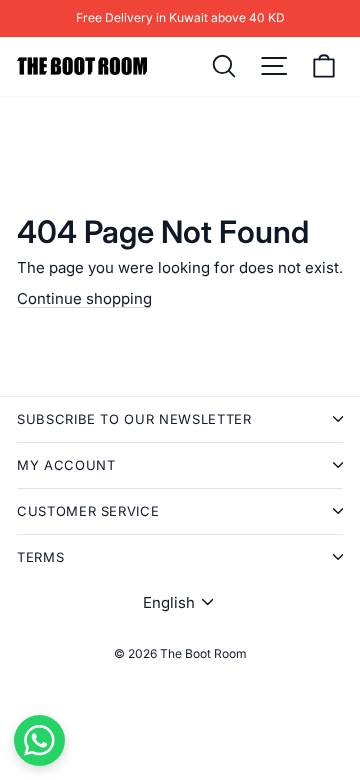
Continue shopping (84, 298)
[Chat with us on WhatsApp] (39, 740)
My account (66, 465)
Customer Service (88, 511)
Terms (40, 557)
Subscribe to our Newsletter (134, 419)
